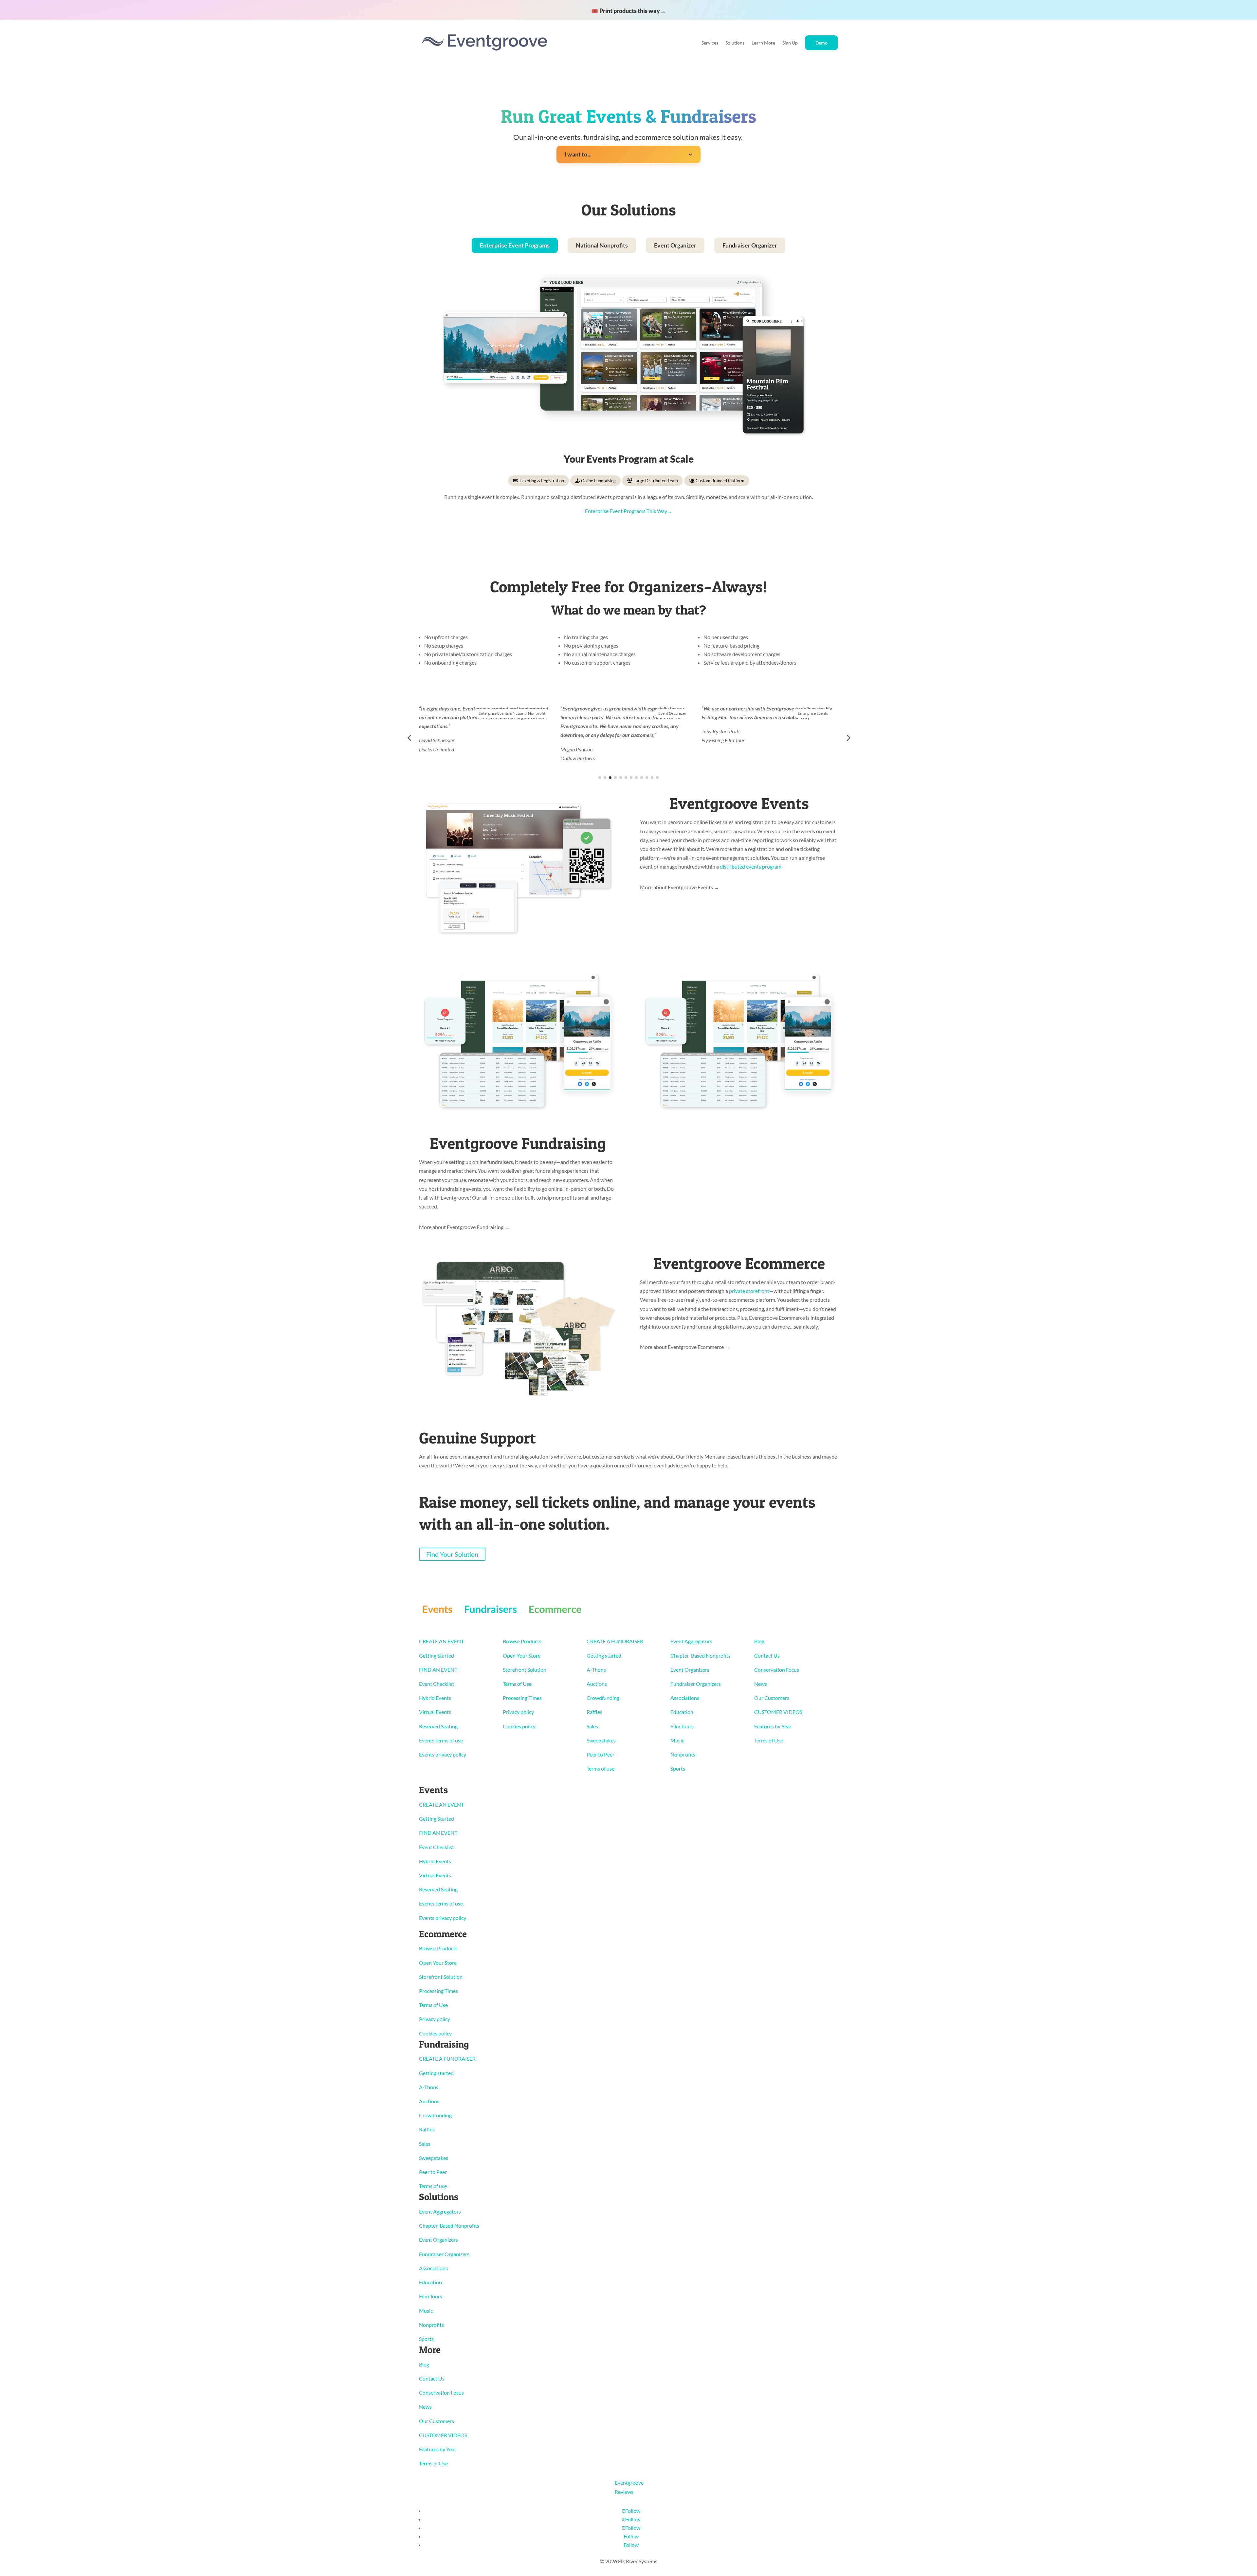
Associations (685, 1698)
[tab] (515, 245)
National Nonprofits (602, 245)
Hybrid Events (435, 1698)
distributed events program (751, 866)
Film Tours (682, 1726)
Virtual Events (435, 1712)
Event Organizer (675, 245)
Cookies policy (519, 1726)
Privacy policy (518, 1712)
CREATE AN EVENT (441, 1641)
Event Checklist (437, 1684)
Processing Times (522, 1698)
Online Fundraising (598, 481)
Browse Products (522, 1641)
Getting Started (437, 1656)
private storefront (749, 1291)
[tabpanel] (628, 397)
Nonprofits (683, 1754)
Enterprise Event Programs (515, 245)
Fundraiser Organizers (696, 1684)
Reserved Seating (438, 1726)
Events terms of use (441, 1740)
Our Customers (772, 1698)
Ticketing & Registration (541, 481)
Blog (759, 1641)
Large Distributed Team (655, 481)
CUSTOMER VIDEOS (778, 1712)
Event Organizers (690, 1670)
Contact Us (767, 1656)
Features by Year (773, 1726)
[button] (409, 738)
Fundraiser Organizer (750, 245)
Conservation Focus (777, 1670)
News (761, 1684)
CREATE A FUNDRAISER (615, 1641)
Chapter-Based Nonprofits (701, 1656)
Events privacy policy (443, 1754)
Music (677, 1740)
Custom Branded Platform (720, 481)
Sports (678, 1768)
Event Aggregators (691, 1641)
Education (682, 1712)
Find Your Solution (452, 1554)
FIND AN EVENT (438, 1670)
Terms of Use (517, 1684)
